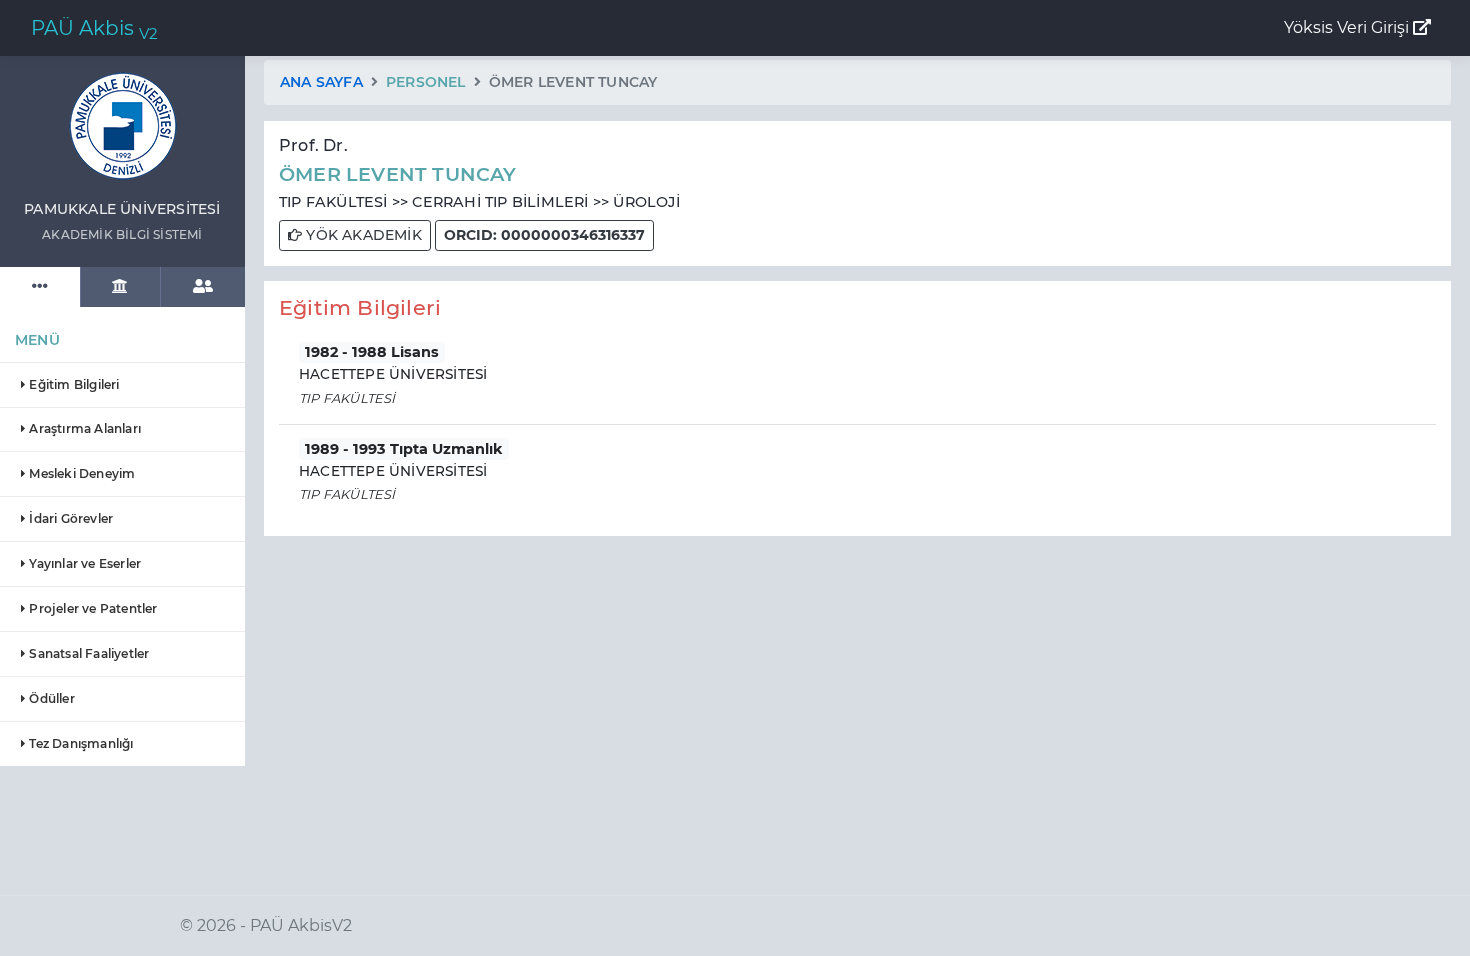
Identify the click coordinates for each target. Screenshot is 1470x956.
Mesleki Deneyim (80, 473)
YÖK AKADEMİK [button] (362, 235)
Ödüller (50, 698)
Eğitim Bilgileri (72, 384)
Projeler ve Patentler (91, 608)
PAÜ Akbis (94, 29)
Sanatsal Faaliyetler (87, 653)
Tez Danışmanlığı (79, 743)
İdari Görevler (69, 518)
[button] (544, 235)
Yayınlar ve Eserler (83, 563)
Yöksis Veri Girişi (1348, 27)
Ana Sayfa (321, 82)
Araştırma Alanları (83, 428)
